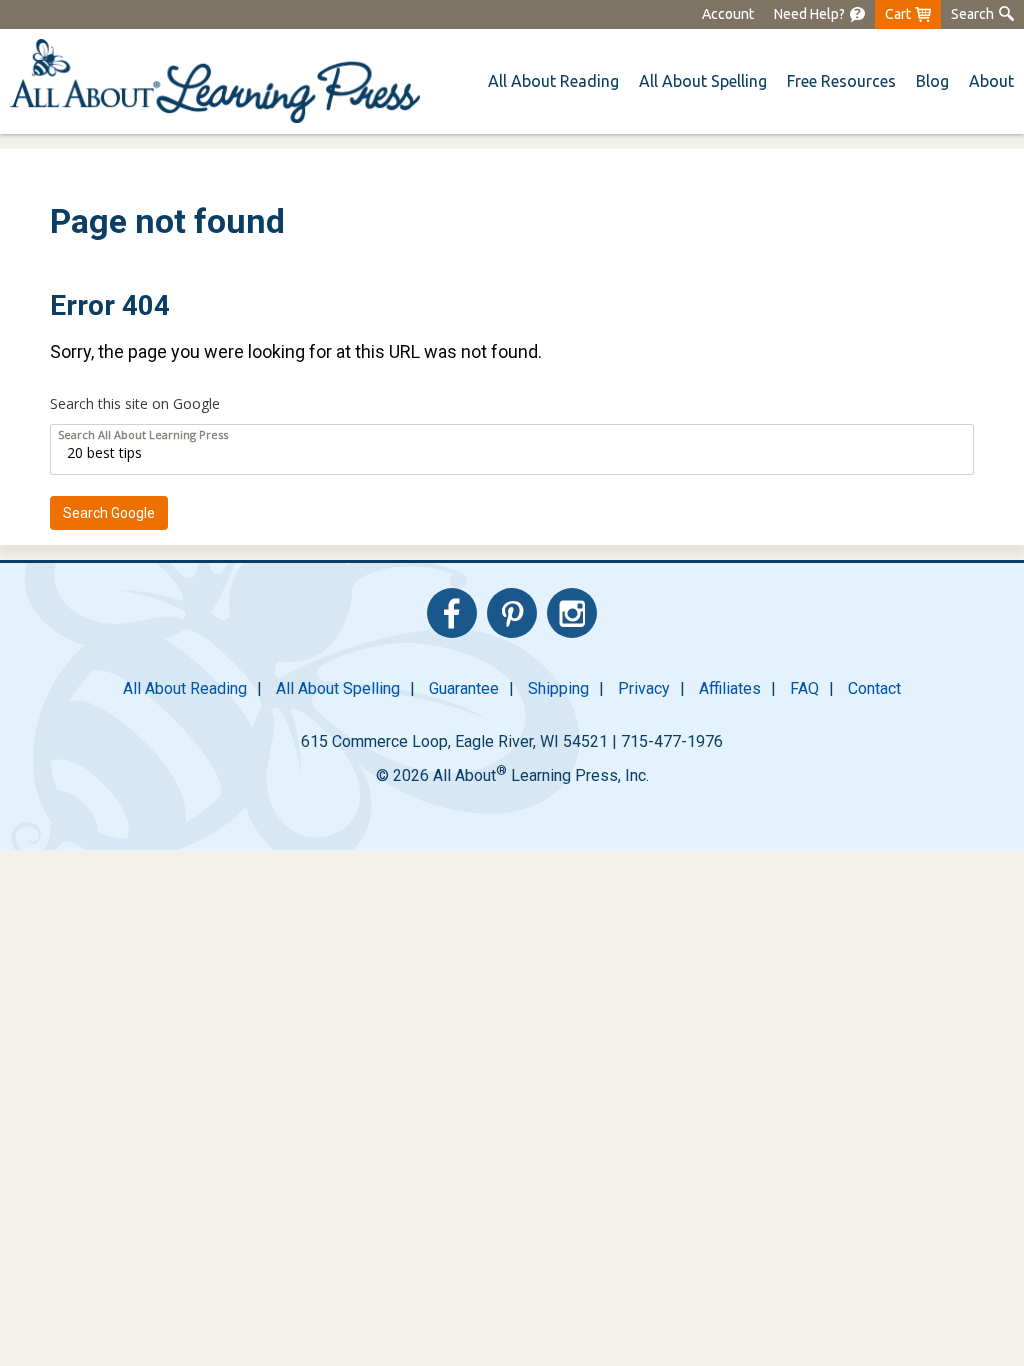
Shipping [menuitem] (558, 688)
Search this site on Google (135, 403)
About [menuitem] (991, 81)
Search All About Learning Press (143, 434)
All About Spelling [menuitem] (338, 688)
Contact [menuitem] (874, 688)
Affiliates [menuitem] (730, 688)
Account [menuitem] (728, 14)
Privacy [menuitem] (644, 688)
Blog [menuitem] (932, 81)
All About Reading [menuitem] (185, 688)
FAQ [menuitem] (804, 688)
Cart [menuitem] (898, 14)
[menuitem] (819, 14)
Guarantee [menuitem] (464, 688)
